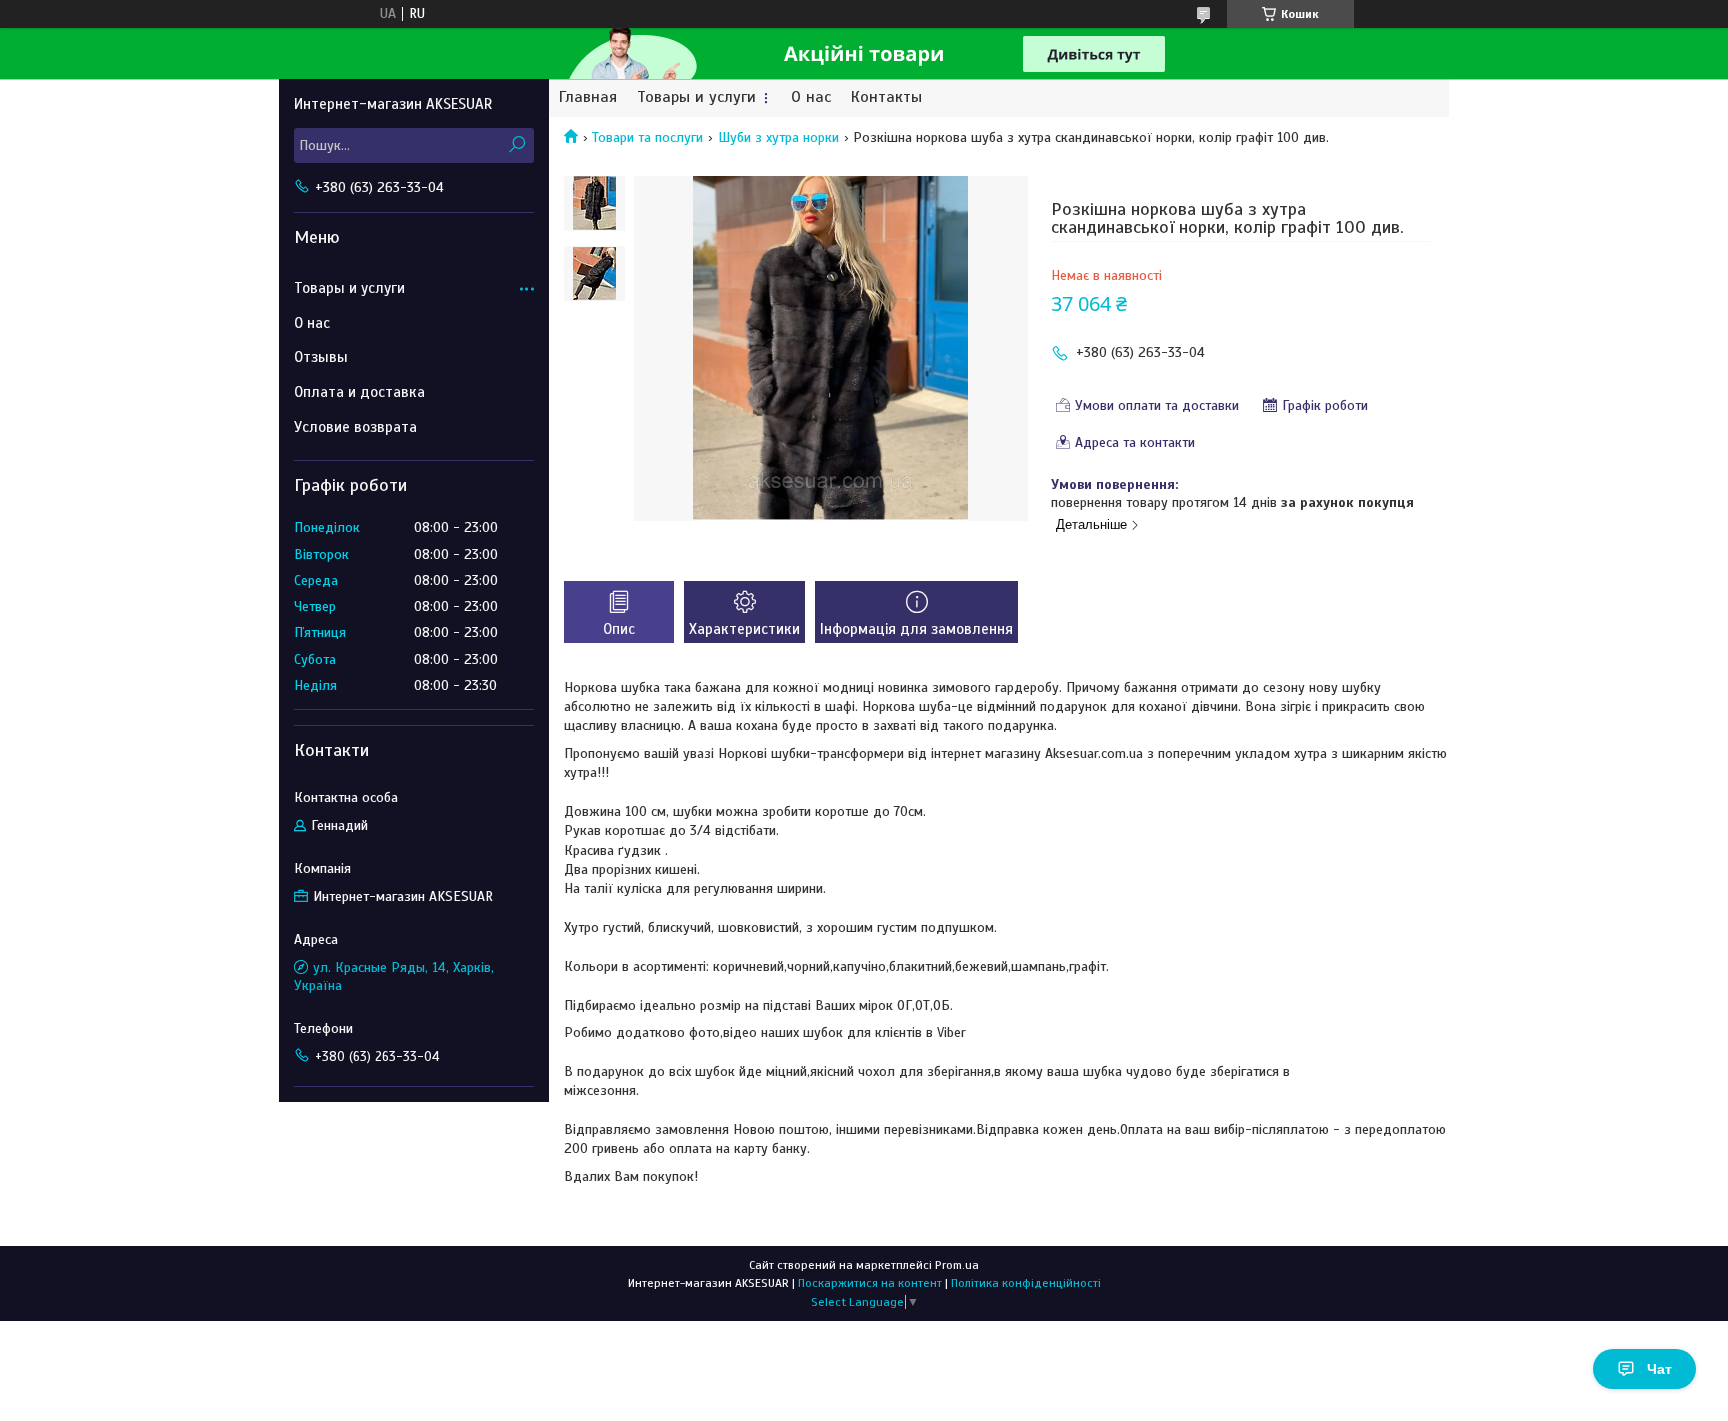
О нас (811, 97)
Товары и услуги (696, 97)
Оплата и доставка (359, 392)
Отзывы (321, 357)
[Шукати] (516, 145)
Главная (588, 97)
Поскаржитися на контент (870, 1283)
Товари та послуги (647, 137)
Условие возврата (355, 427)
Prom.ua (957, 1265)
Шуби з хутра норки (778, 137)
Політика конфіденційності (1026, 1283)
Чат (1659, 1369)
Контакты (886, 97)
